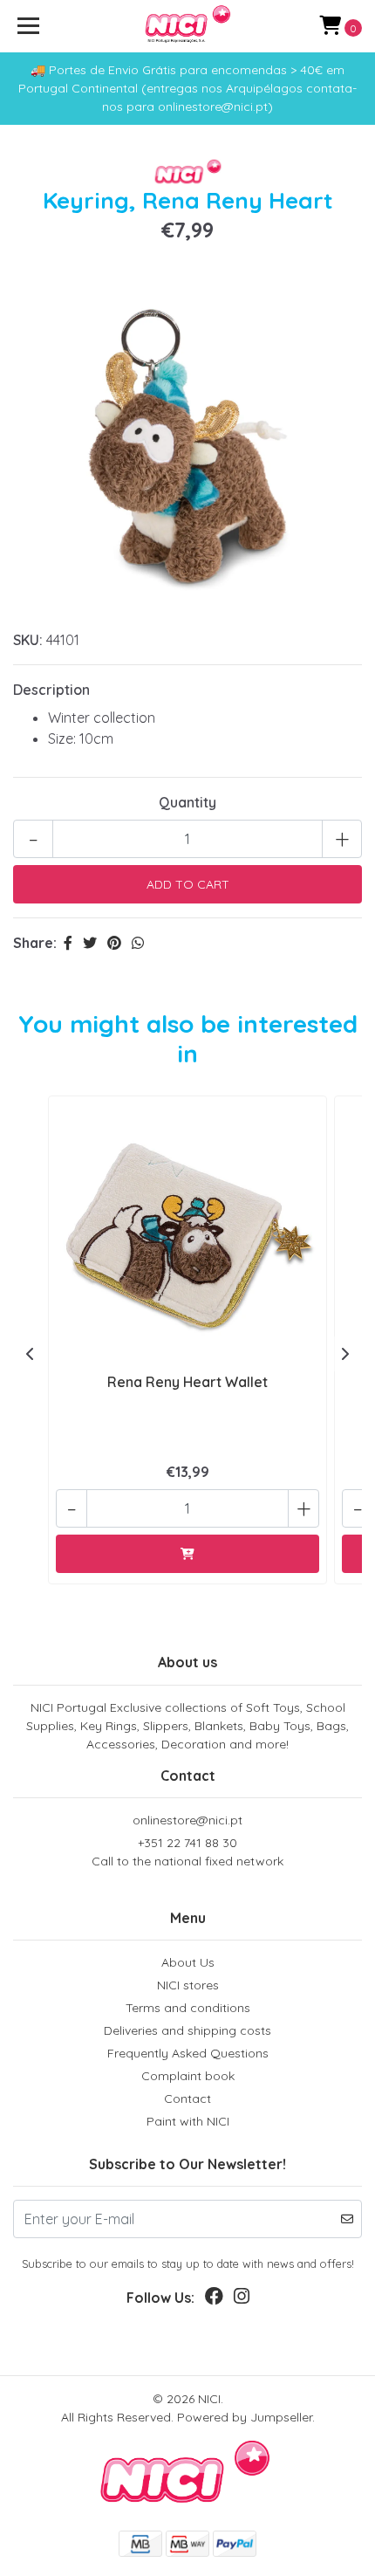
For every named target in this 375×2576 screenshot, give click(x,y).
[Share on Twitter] (90, 943)
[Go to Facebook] (214, 2300)
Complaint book (188, 2076)
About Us (188, 1962)
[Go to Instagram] (242, 2300)
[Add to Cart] (187, 1554)
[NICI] (188, 26)
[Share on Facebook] (68, 943)
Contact (187, 2099)
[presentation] (31, 1354)
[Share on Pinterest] (114, 943)
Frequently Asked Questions (188, 2053)
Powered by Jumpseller (245, 2417)
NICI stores (188, 1985)
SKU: (28, 640)
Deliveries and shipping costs (187, 2030)
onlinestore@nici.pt (187, 1820)
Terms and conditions (188, 2008)
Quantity (187, 802)
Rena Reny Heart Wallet (187, 1382)
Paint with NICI (188, 2121)
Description (51, 690)
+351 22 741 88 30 (187, 1852)
